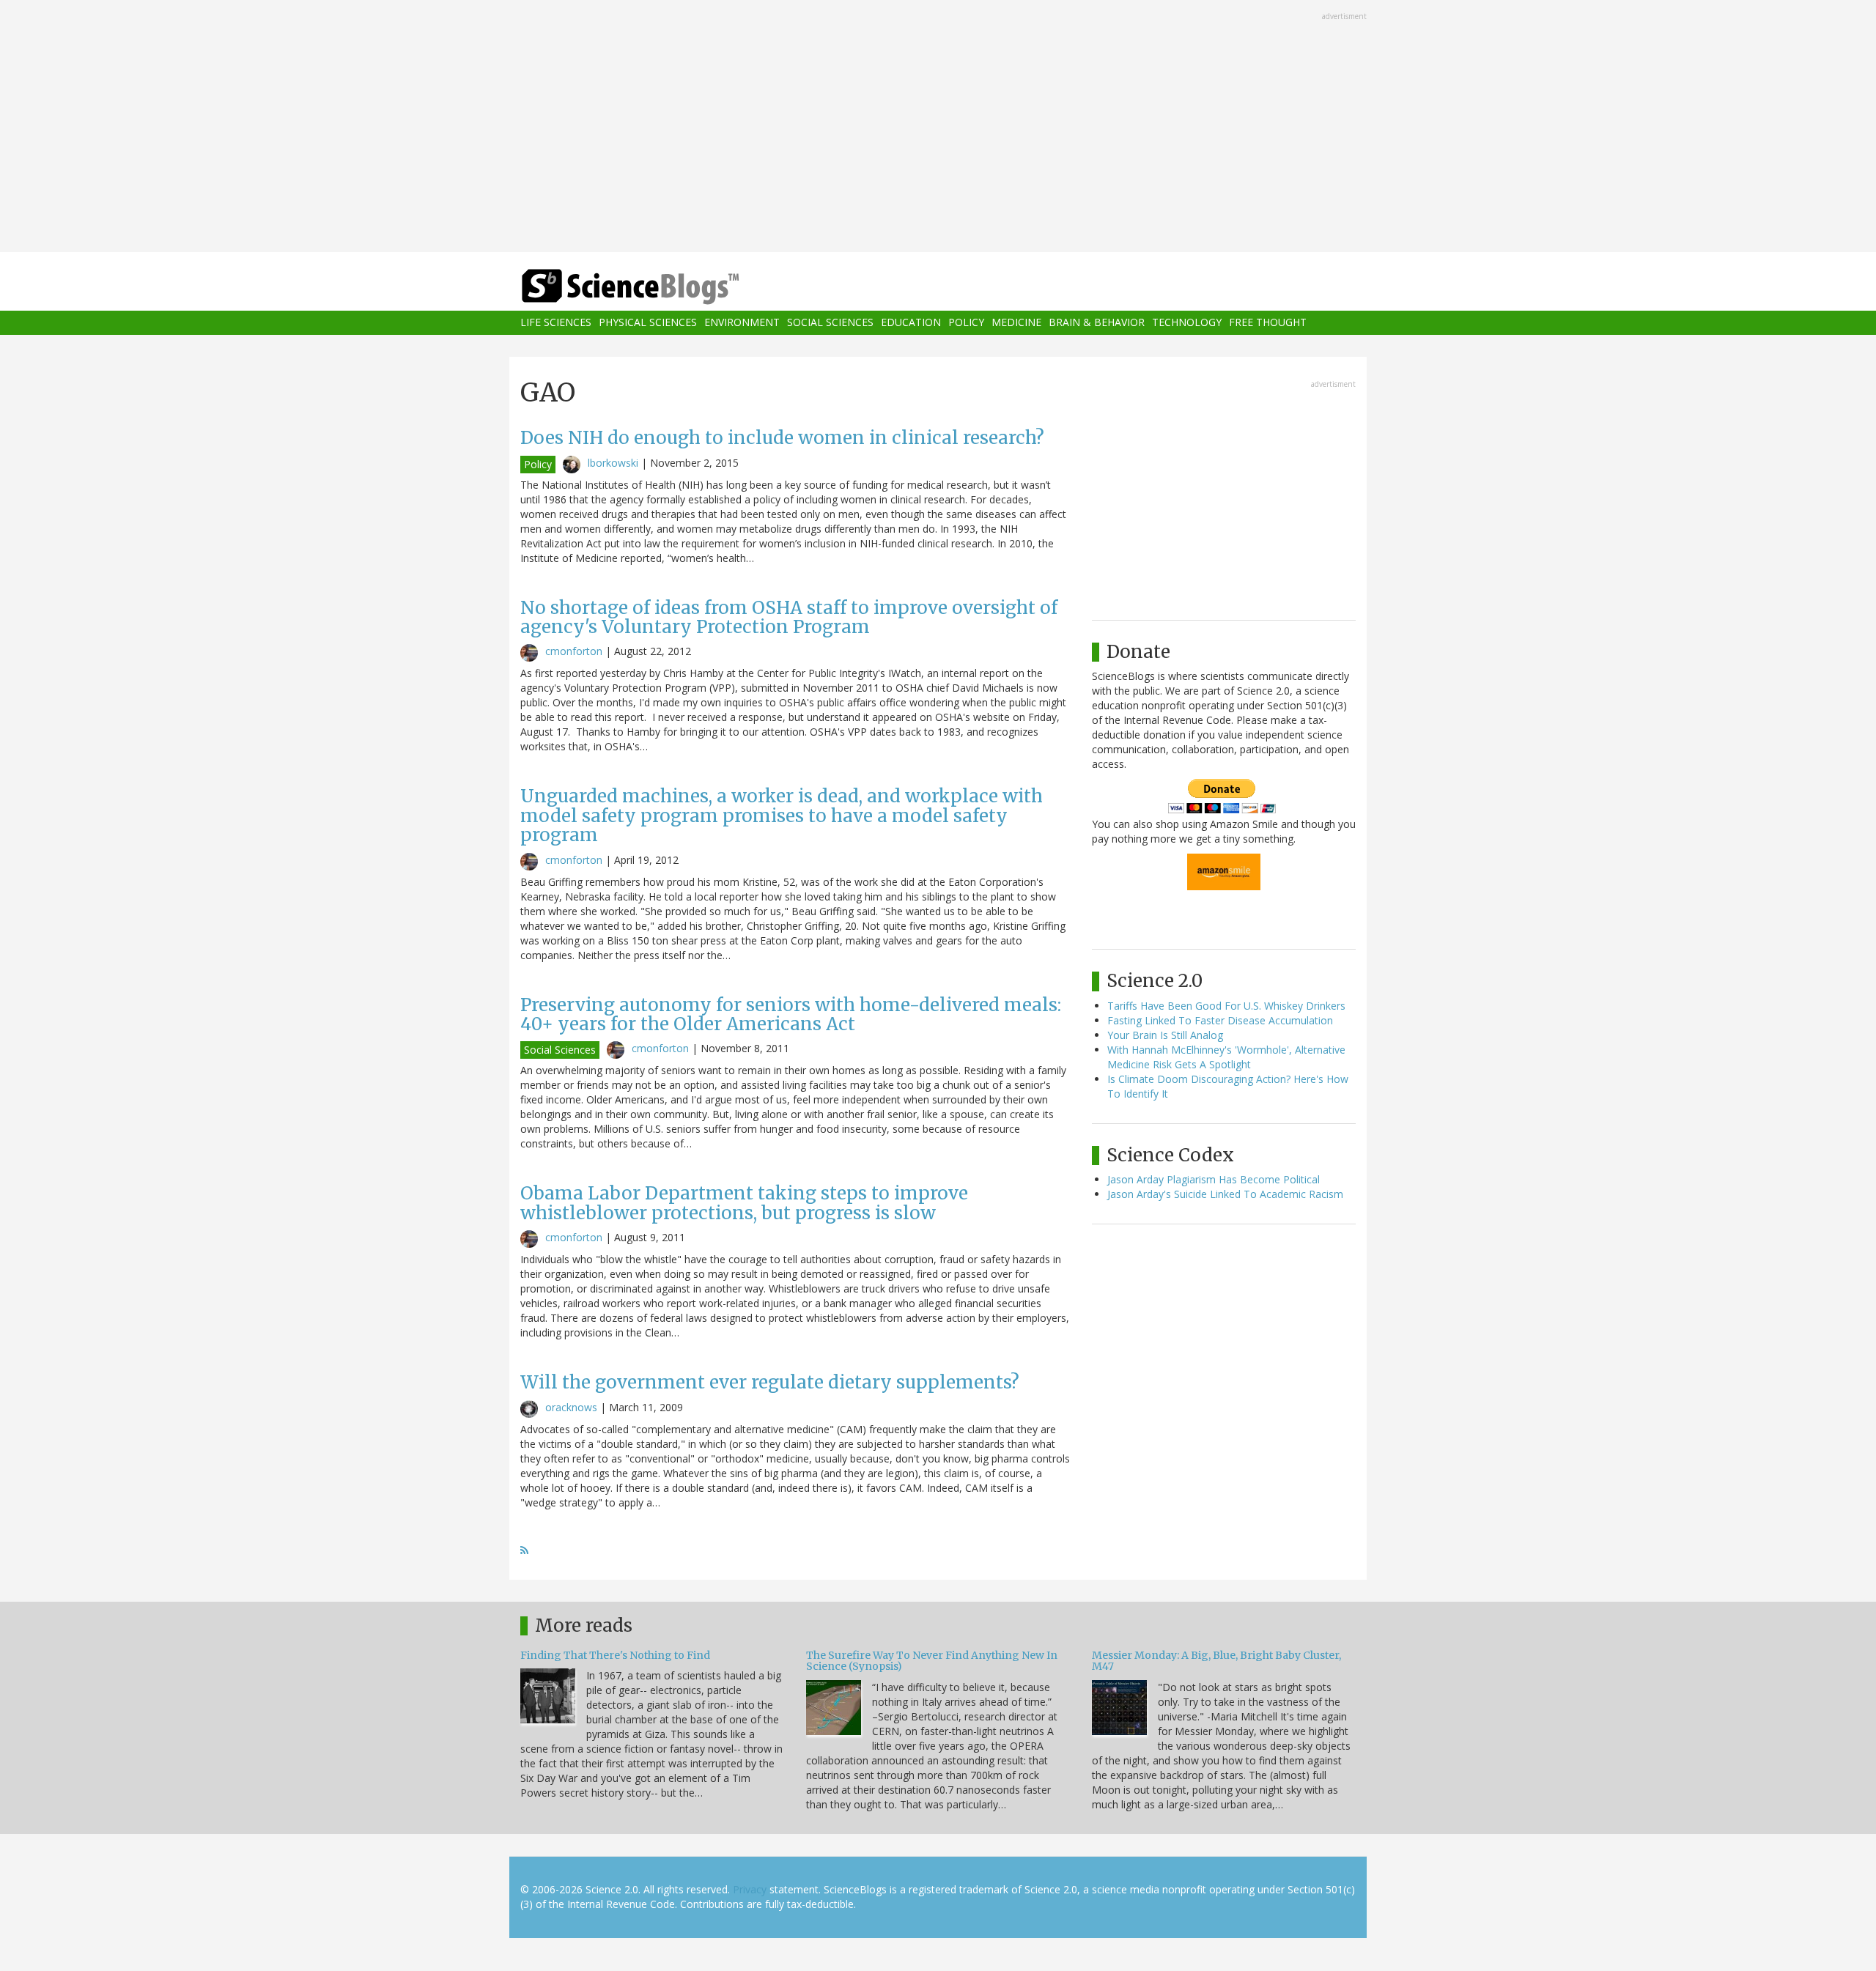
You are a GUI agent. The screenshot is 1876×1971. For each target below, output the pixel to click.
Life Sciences (556, 323)
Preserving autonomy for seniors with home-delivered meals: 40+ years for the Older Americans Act (791, 1014)
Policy (966, 323)
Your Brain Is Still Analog (1165, 1035)
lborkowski (613, 463)
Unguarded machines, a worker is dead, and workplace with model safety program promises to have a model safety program (782, 816)
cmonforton (574, 651)
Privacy (750, 1889)
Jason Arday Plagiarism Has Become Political (1214, 1179)
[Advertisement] (938, 127)
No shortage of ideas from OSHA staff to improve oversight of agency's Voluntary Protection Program (789, 617)
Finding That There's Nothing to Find (615, 1655)
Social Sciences (830, 323)
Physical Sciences (648, 323)
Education (911, 323)
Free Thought (1268, 323)
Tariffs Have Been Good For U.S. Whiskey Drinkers (1226, 1006)
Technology (1187, 323)
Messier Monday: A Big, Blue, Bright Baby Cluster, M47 (1216, 1661)
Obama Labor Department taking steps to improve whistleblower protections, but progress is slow (744, 1203)
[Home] (660, 287)
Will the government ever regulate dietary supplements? (770, 1382)
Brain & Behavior (1097, 323)
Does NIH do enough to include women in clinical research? (782, 438)
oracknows (571, 1407)
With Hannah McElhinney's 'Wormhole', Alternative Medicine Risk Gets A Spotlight (1226, 1057)
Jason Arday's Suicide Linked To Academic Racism (1225, 1194)
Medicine (1016, 323)
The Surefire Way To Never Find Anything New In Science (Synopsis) (932, 1661)
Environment (742, 323)
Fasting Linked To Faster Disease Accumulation (1220, 1020)
